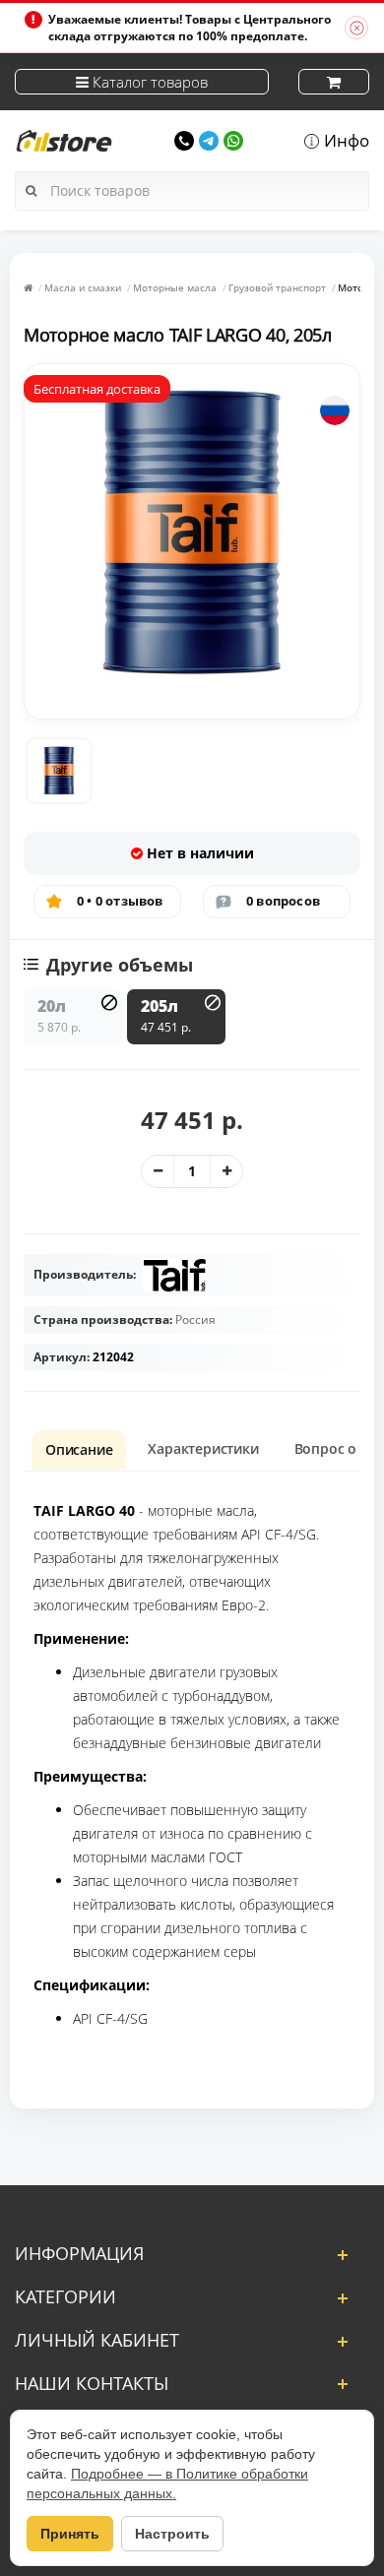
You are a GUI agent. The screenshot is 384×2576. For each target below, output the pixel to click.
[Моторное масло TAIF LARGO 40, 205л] (59, 771)
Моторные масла (175, 287)
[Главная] (28, 287)
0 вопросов (283, 901)
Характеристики (203, 1448)
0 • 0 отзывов (120, 901)
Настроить (172, 2534)
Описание (79, 1449)
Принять (70, 2534)
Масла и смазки (83, 287)
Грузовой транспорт (277, 287)
